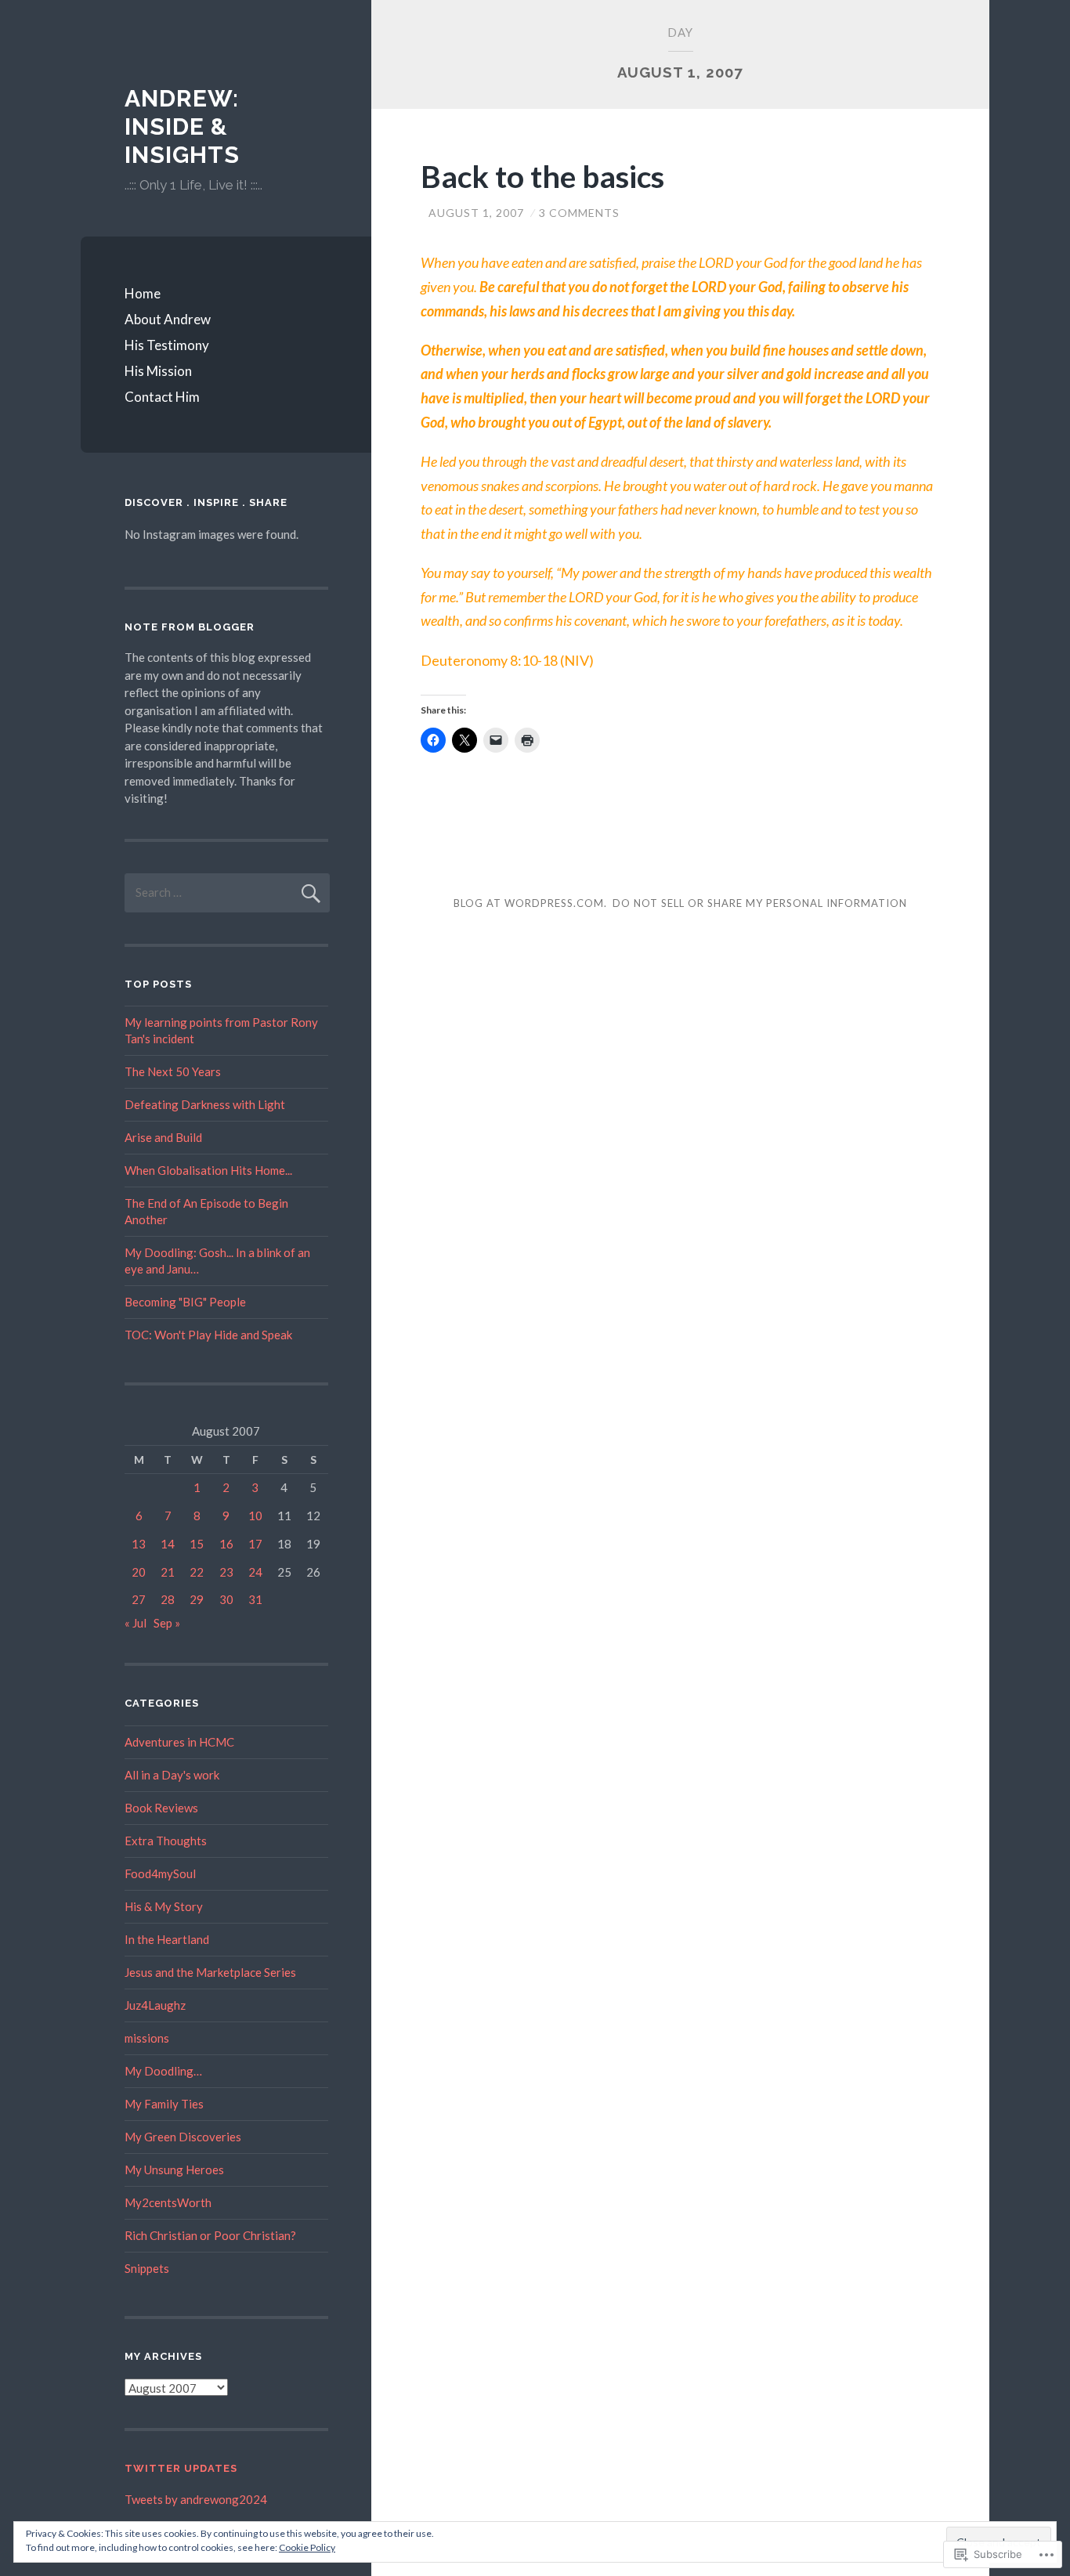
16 (226, 1544)
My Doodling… (163, 2071)
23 (226, 1572)
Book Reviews (161, 1808)
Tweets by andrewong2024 (196, 2499)
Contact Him (162, 397)
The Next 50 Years (173, 1071)
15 (197, 1544)
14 (168, 1544)
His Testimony (167, 345)
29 (197, 1599)
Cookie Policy (307, 2547)
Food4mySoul (160, 1873)
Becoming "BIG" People (185, 1302)
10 (255, 1516)
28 (168, 1599)
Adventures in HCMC (179, 1742)
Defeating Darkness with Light (205, 1104)
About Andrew (168, 319)
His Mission (158, 371)
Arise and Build (163, 1137)
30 (226, 1599)
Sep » (167, 1623)
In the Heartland (167, 1939)
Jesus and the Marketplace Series (210, 1972)
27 (139, 1599)
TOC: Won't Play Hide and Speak (208, 1335)
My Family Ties (164, 2104)
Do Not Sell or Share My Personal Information (760, 903)
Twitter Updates (181, 2468)
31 (255, 1599)
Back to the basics (542, 176)
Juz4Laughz (155, 2005)
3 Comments (579, 213)
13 (139, 1544)
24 (255, 1572)
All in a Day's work (172, 1775)
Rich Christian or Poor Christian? (210, 2235)
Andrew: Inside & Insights (182, 126)
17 (255, 1544)
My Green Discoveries (183, 2137)
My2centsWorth (168, 2202)
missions (147, 2038)
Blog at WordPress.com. (530, 903)
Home (143, 293)
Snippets (147, 2268)
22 (197, 1572)
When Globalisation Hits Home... (208, 1170)
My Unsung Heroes (174, 2170)
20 (139, 1572)
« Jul (136, 1623)
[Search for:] (227, 892)
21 (168, 1572)
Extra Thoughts (166, 1841)
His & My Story (164, 1906)
